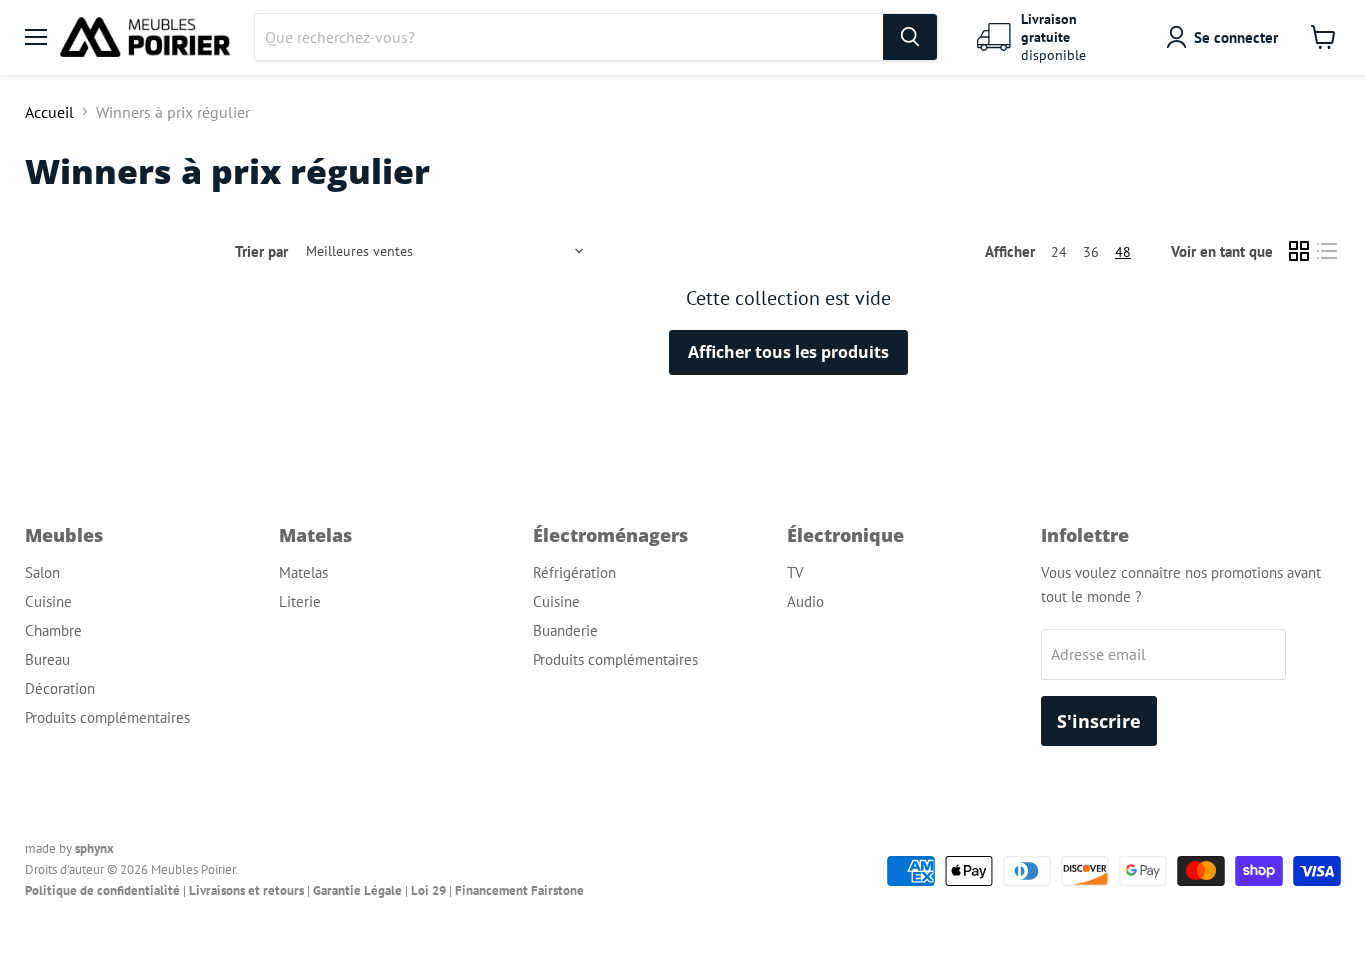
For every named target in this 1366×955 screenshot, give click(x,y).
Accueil (49, 112)
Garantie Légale (357, 890)
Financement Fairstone (519, 890)
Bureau (47, 659)
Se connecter (1236, 37)
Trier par (261, 251)
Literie (300, 601)
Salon (42, 572)
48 (1123, 252)
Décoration (60, 688)
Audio (805, 601)
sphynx (94, 848)
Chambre (53, 630)
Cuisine (48, 601)
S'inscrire (1099, 721)
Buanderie (565, 630)
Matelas (303, 572)
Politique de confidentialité (102, 890)
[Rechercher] (910, 37)
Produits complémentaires (107, 717)
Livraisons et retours (246, 890)
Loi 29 (428, 890)
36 (1091, 252)
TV (795, 572)
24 (1059, 252)
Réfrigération (574, 572)
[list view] (1327, 251)
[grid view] (1299, 251)
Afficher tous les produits (788, 352)
